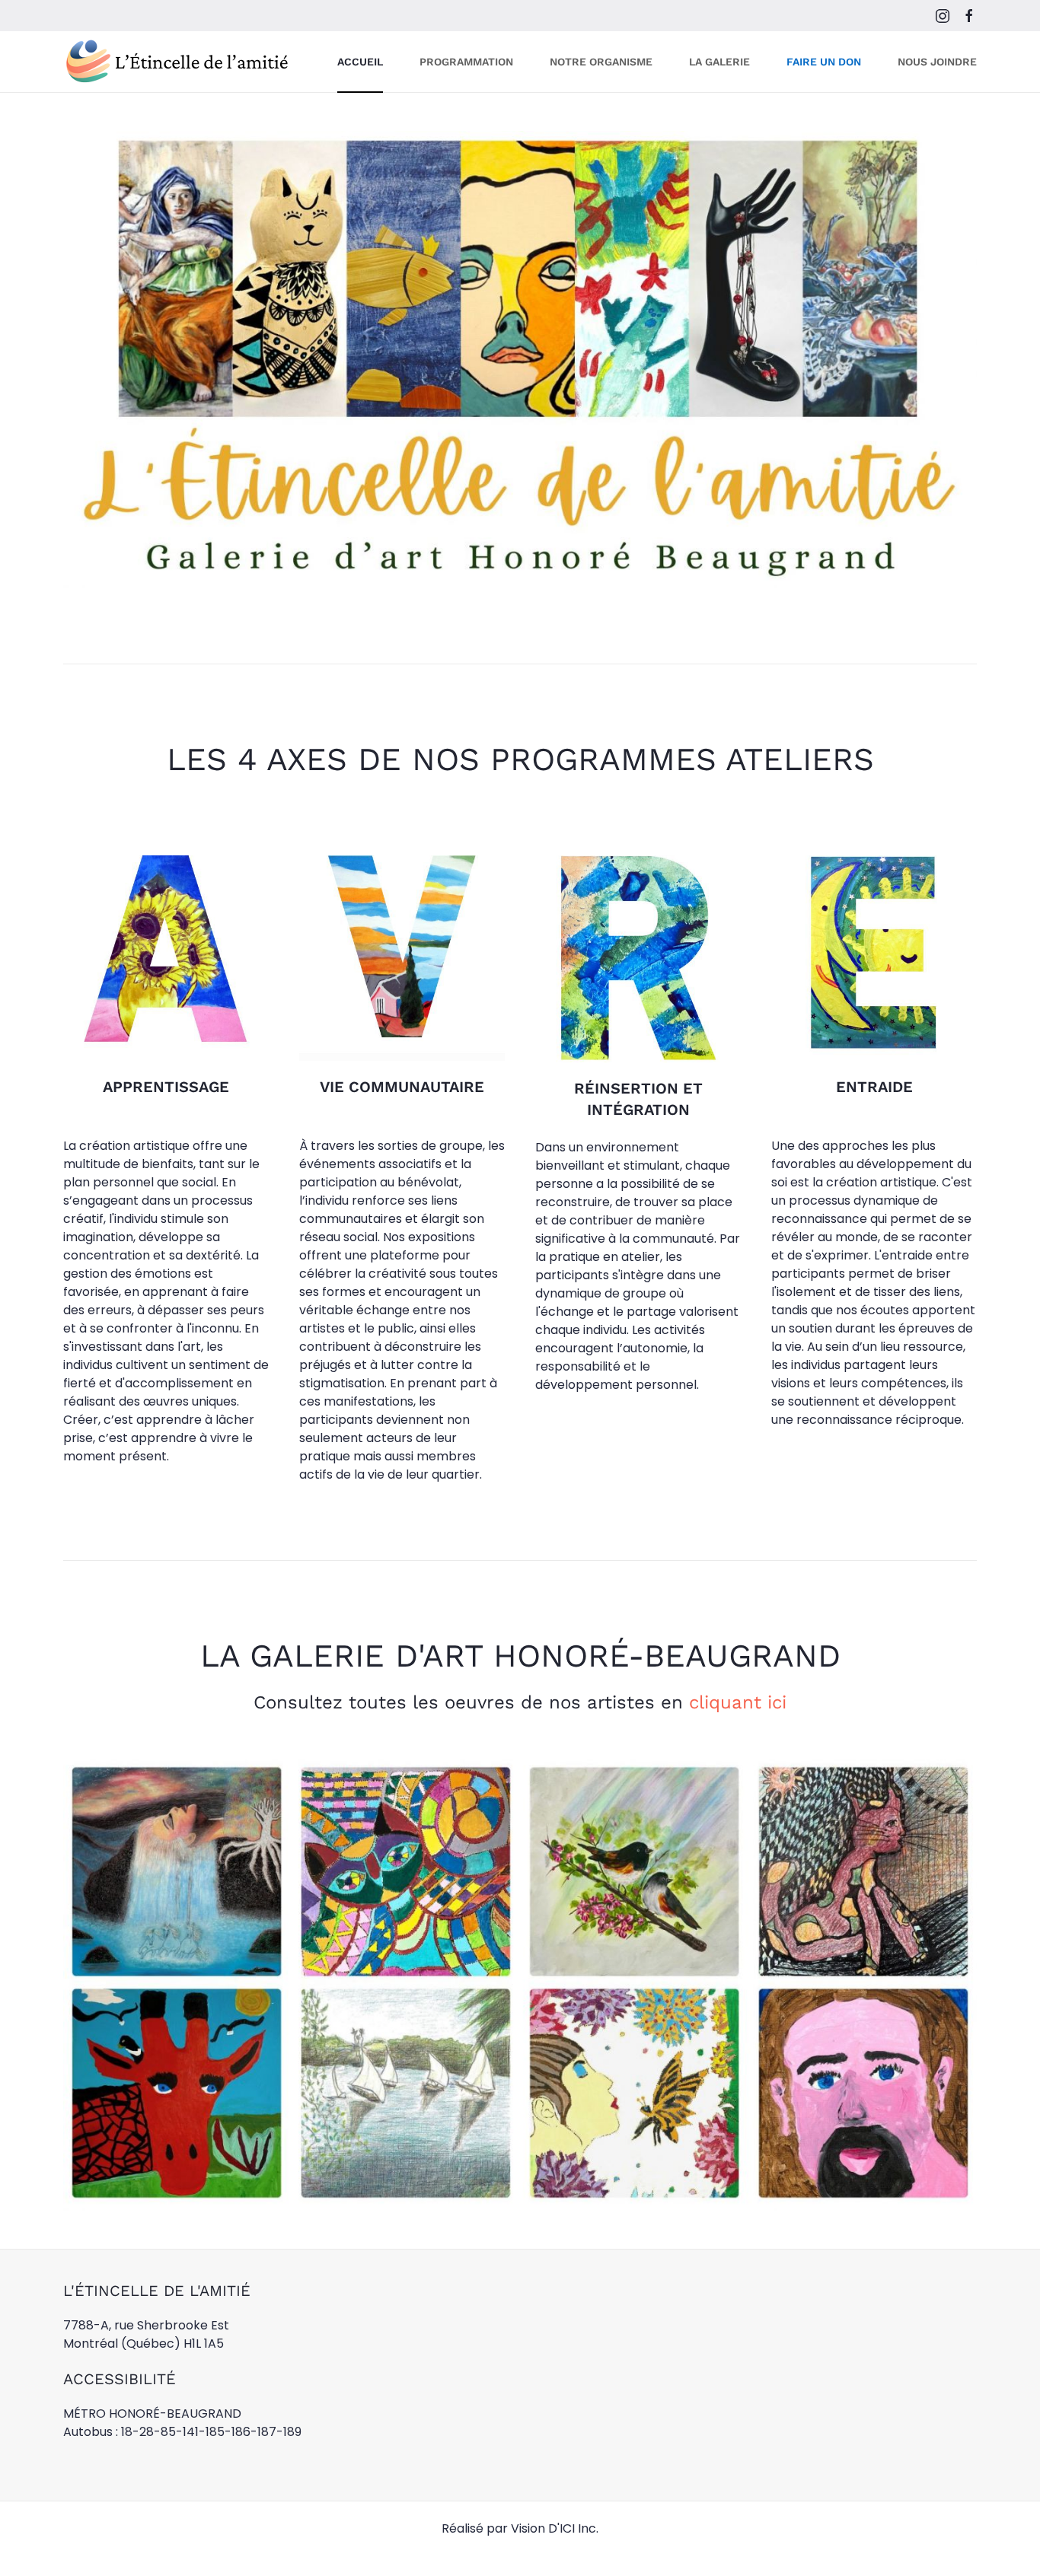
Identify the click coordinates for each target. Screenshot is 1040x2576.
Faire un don (824, 62)
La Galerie (719, 62)
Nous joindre (937, 62)
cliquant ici (738, 1702)
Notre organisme (601, 62)
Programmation (466, 62)
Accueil (360, 62)
